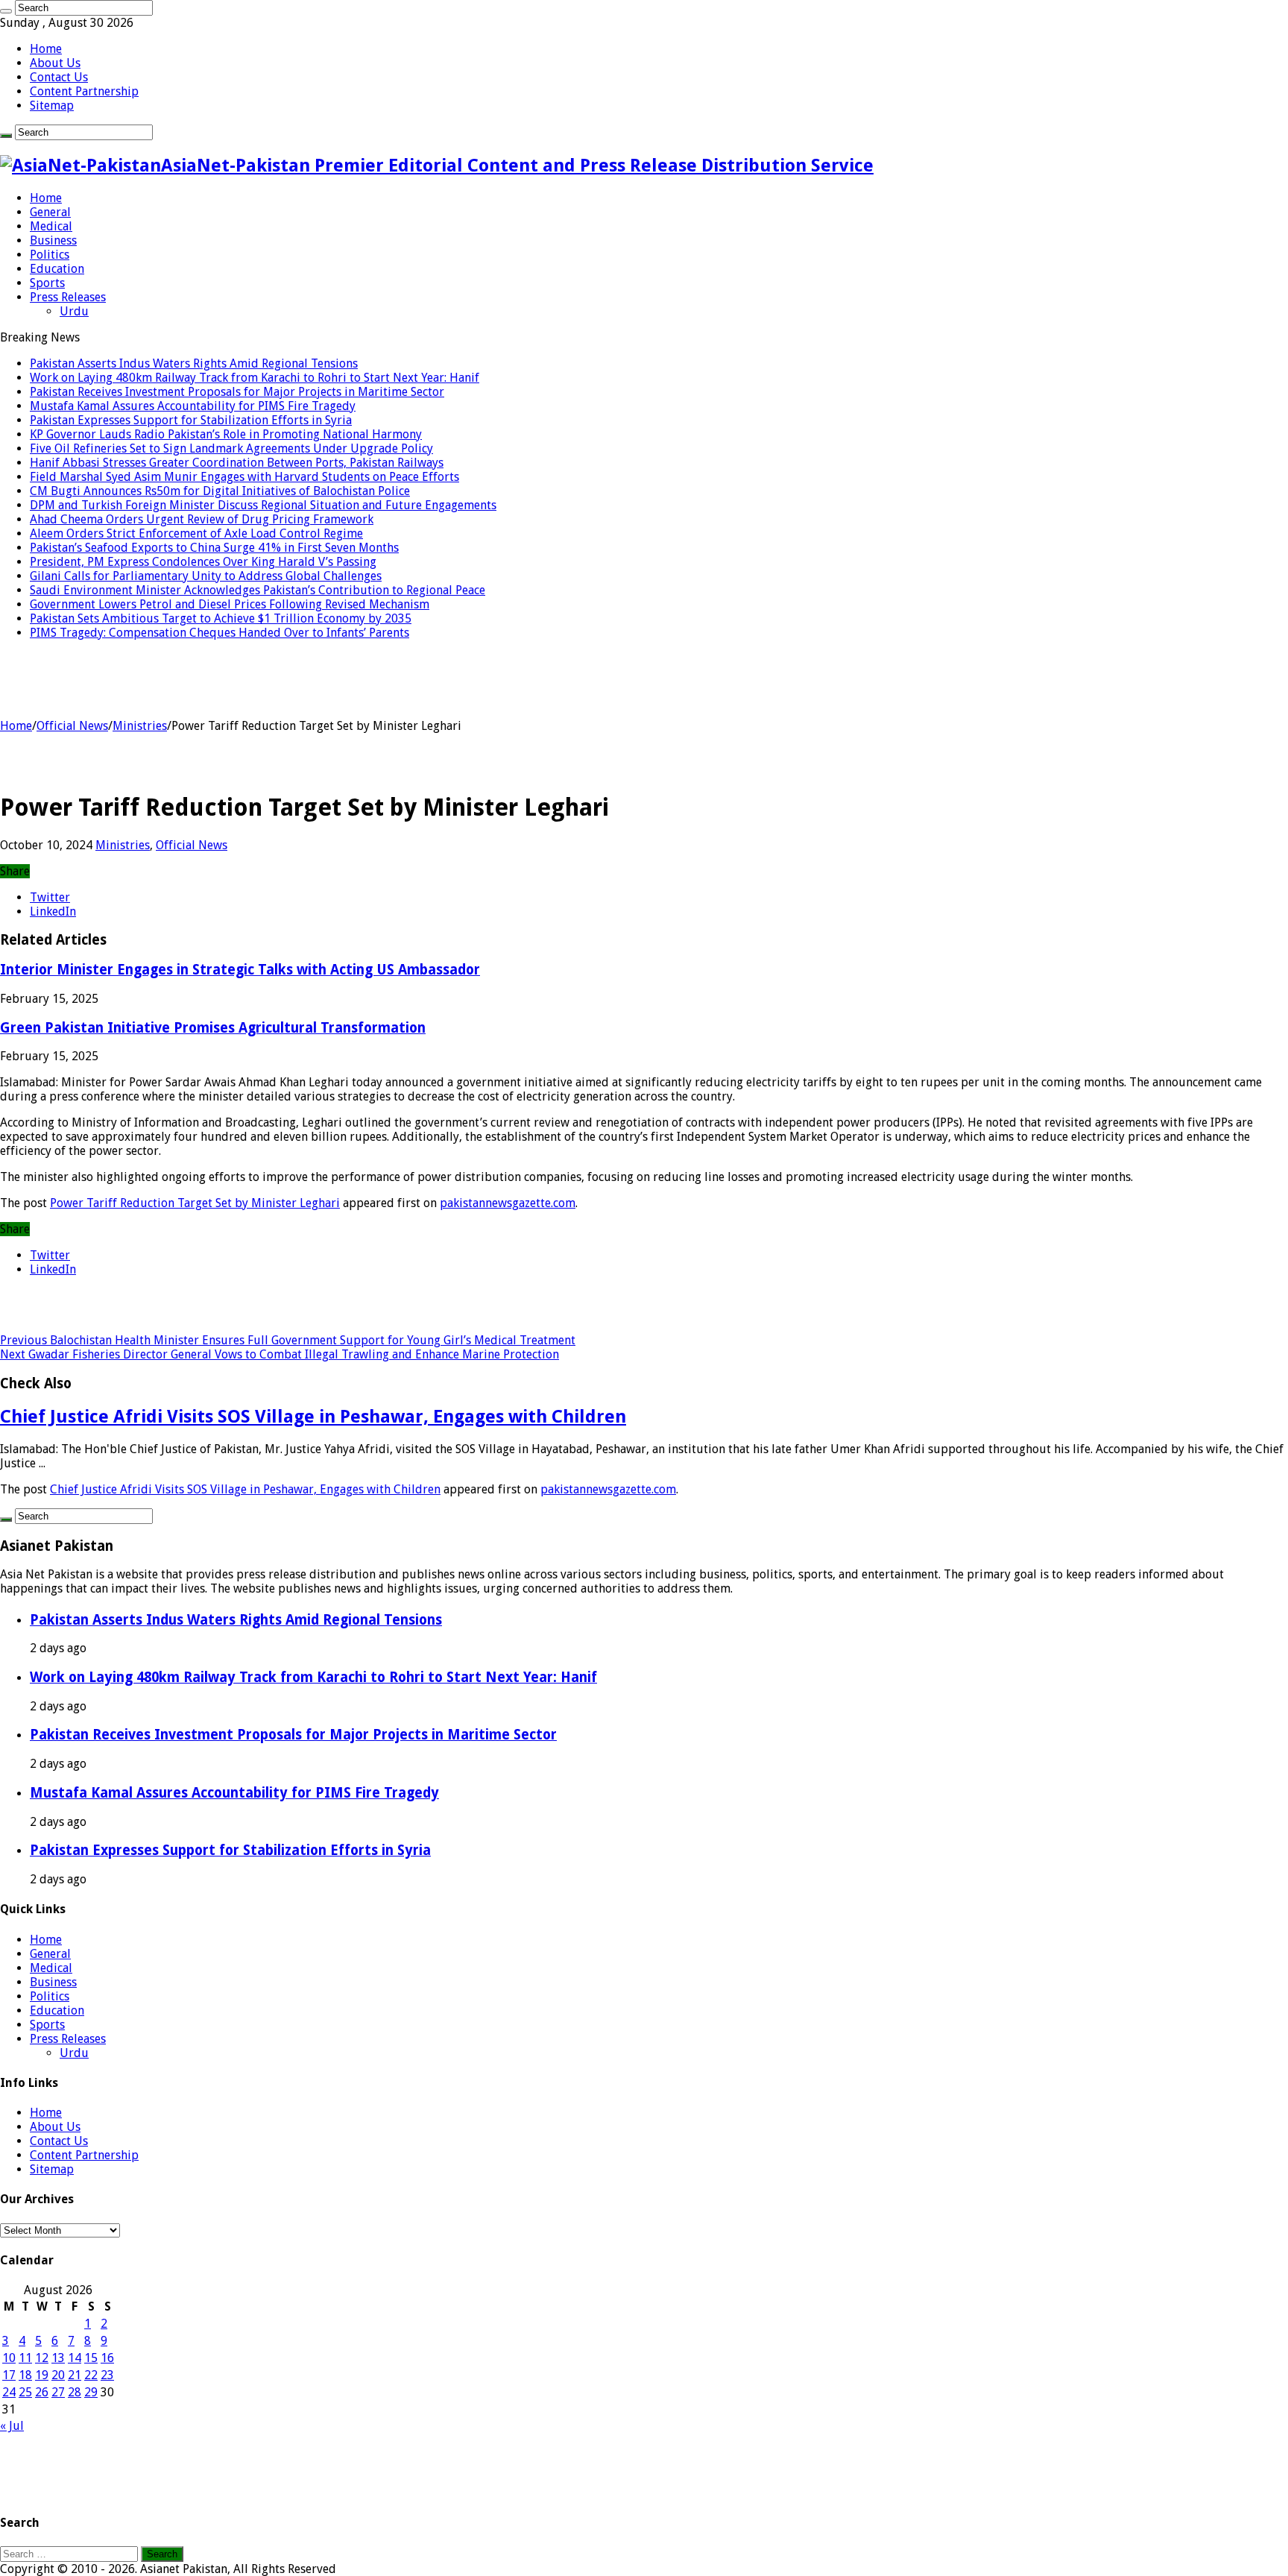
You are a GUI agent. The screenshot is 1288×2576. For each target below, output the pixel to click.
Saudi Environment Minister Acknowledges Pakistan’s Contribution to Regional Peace (258, 590)
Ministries (140, 726)
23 (107, 2375)
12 (42, 2358)
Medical (51, 226)
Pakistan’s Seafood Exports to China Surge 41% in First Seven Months (214, 548)
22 (91, 2375)
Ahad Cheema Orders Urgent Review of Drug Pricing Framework (202, 519)
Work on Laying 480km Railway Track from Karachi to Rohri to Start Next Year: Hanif (255, 378)
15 (91, 2358)
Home (46, 49)
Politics (50, 255)
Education (57, 269)
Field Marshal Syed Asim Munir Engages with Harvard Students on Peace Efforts (244, 477)
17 (9, 2375)
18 (25, 2375)
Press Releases (68, 297)
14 (75, 2358)
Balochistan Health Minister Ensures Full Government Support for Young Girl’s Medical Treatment (288, 1340)
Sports (47, 283)
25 (25, 2392)
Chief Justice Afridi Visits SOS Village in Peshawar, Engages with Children (313, 1417)
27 (58, 2392)
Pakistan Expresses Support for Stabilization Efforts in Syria (191, 420)
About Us (55, 63)
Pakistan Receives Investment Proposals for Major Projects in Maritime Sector (237, 392)
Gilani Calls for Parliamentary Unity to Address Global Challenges (206, 576)
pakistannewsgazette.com (508, 1203)
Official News (72, 726)
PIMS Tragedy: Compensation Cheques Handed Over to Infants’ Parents (220, 633)
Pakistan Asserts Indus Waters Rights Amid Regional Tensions (194, 363)
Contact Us (59, 77)
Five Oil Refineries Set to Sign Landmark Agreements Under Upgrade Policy (231, 448)
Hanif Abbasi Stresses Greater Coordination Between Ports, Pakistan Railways (237, 463)
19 (42, 2375)
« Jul (12, 2426)
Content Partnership (84, 91)
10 (9, 2358)
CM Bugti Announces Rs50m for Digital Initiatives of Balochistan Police (220, 491)
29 (91, 2392)
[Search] (6, 11)
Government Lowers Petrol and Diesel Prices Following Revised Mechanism (230, 604)
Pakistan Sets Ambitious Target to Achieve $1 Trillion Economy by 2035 (221, 618)
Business (53, 240)
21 (75, 2375)
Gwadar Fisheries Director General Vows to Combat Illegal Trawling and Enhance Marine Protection (280, 1354)
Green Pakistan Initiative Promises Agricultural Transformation (213, 1028)
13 (58, 2358)
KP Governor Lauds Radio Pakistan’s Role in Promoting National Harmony (226, 434)
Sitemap (52, 106)
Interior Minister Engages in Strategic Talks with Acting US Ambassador (240, 970)
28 (75, 2392)
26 (42, 2392)
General (50, 212)
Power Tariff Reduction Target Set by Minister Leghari (195, 1203)
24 (9, 2392)
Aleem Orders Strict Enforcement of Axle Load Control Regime (196, 533)
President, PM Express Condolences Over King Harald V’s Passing (203, 562)
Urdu (74, 311)
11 (25, 2358)
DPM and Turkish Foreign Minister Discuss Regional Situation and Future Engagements (263, 505)
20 (58, 2375)
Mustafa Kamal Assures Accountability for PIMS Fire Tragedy (193, 406)
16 (107, 2358)
